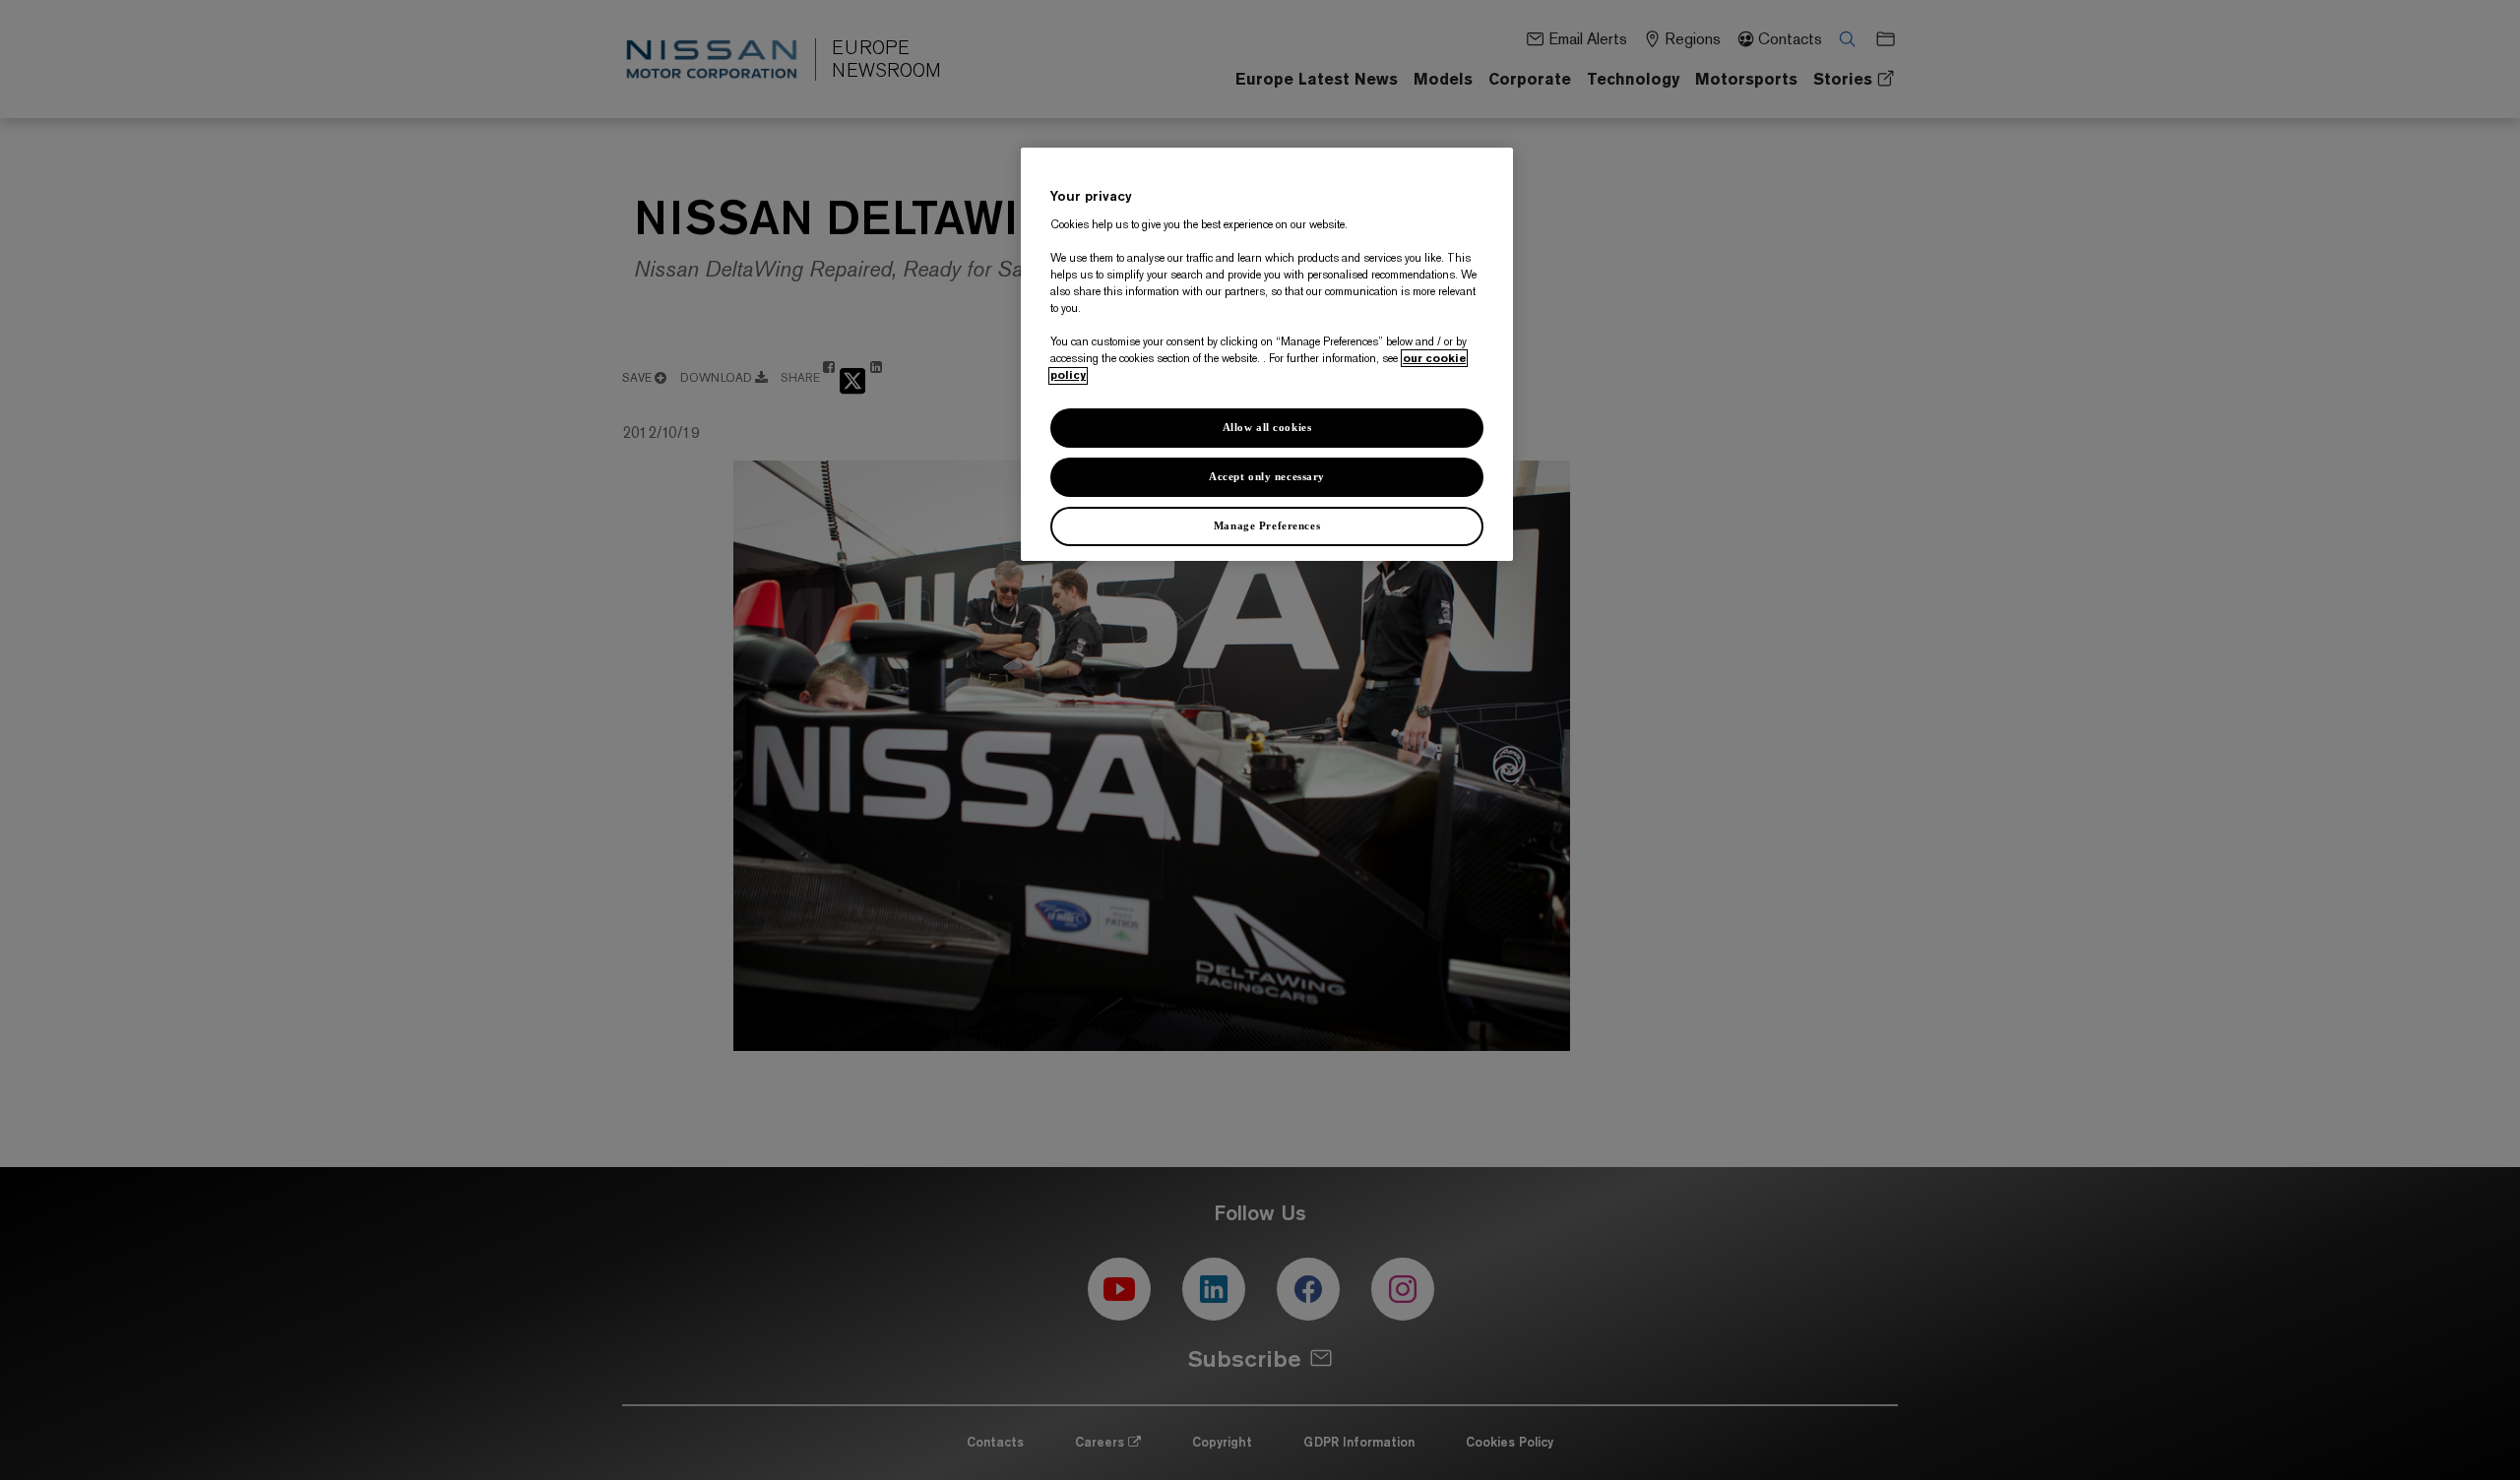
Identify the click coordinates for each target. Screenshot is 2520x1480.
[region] (1267, 354)
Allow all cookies (1267, 428)
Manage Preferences (1267, 525)
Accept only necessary (1267, 477)
